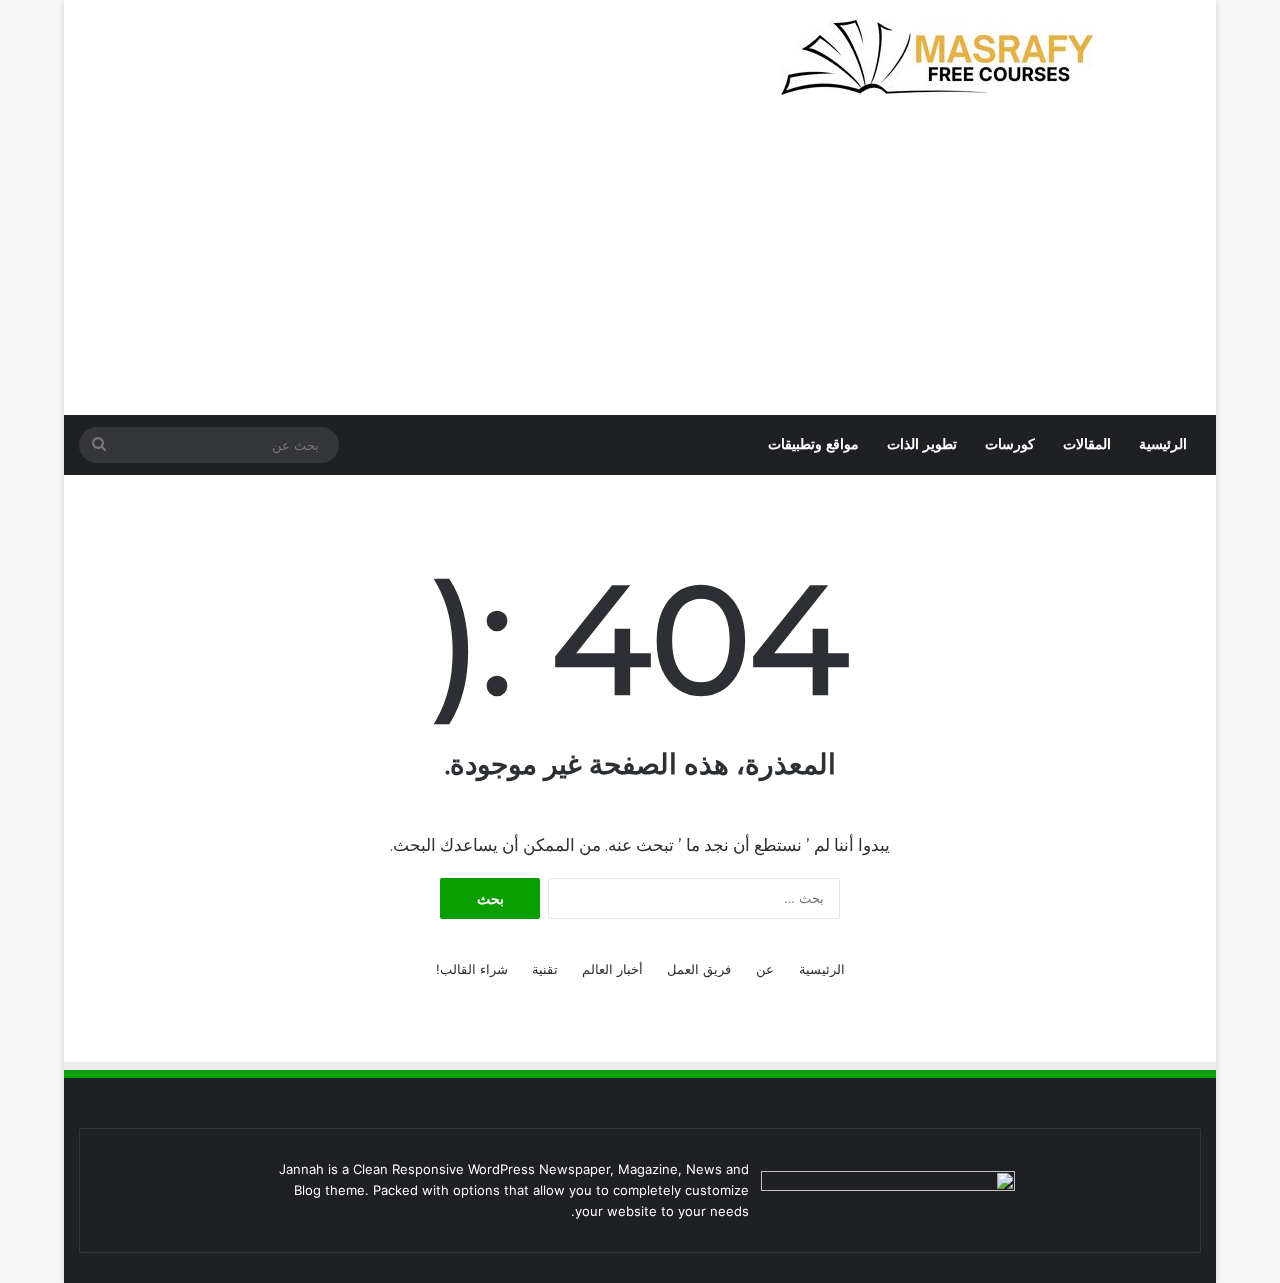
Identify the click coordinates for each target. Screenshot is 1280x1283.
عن (765, 969)
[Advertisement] (640, 265)
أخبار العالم (612, 969)
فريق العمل (699, 969)
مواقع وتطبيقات (813, 444)
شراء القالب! (472, 969)
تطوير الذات (922, 444)
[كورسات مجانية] (947, 57)
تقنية (545, 969)
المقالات (1087, 444)
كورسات (1010, 444)
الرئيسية (1163, 444)
